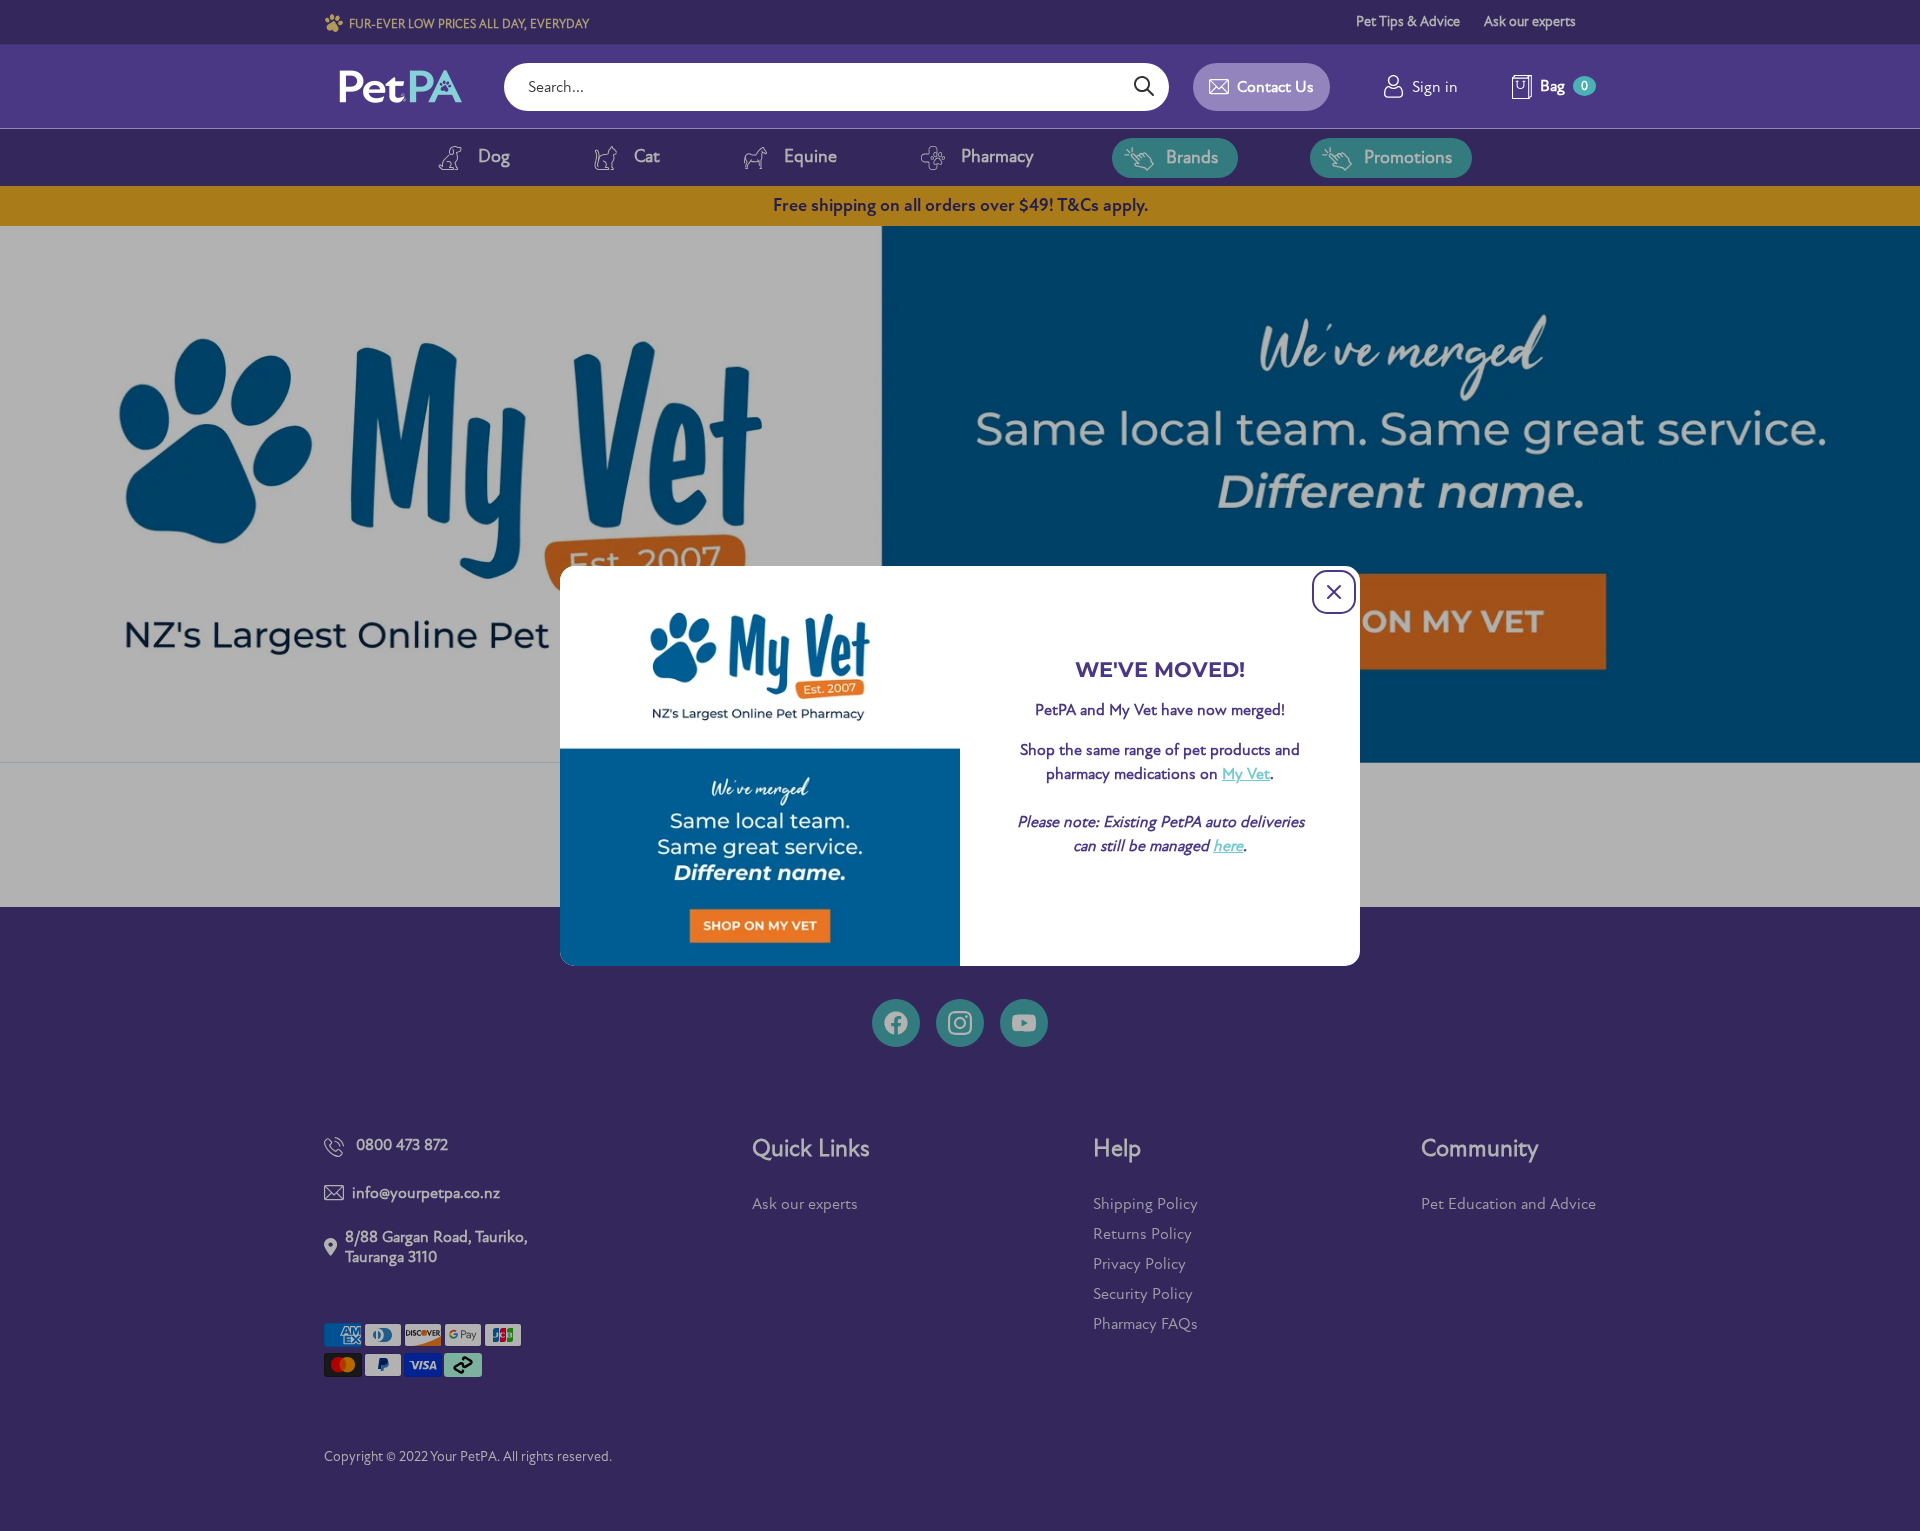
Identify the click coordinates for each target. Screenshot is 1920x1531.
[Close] (1334, 592)
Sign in (1435, 87)
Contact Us (1275, 87)
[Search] (1143, 87)
